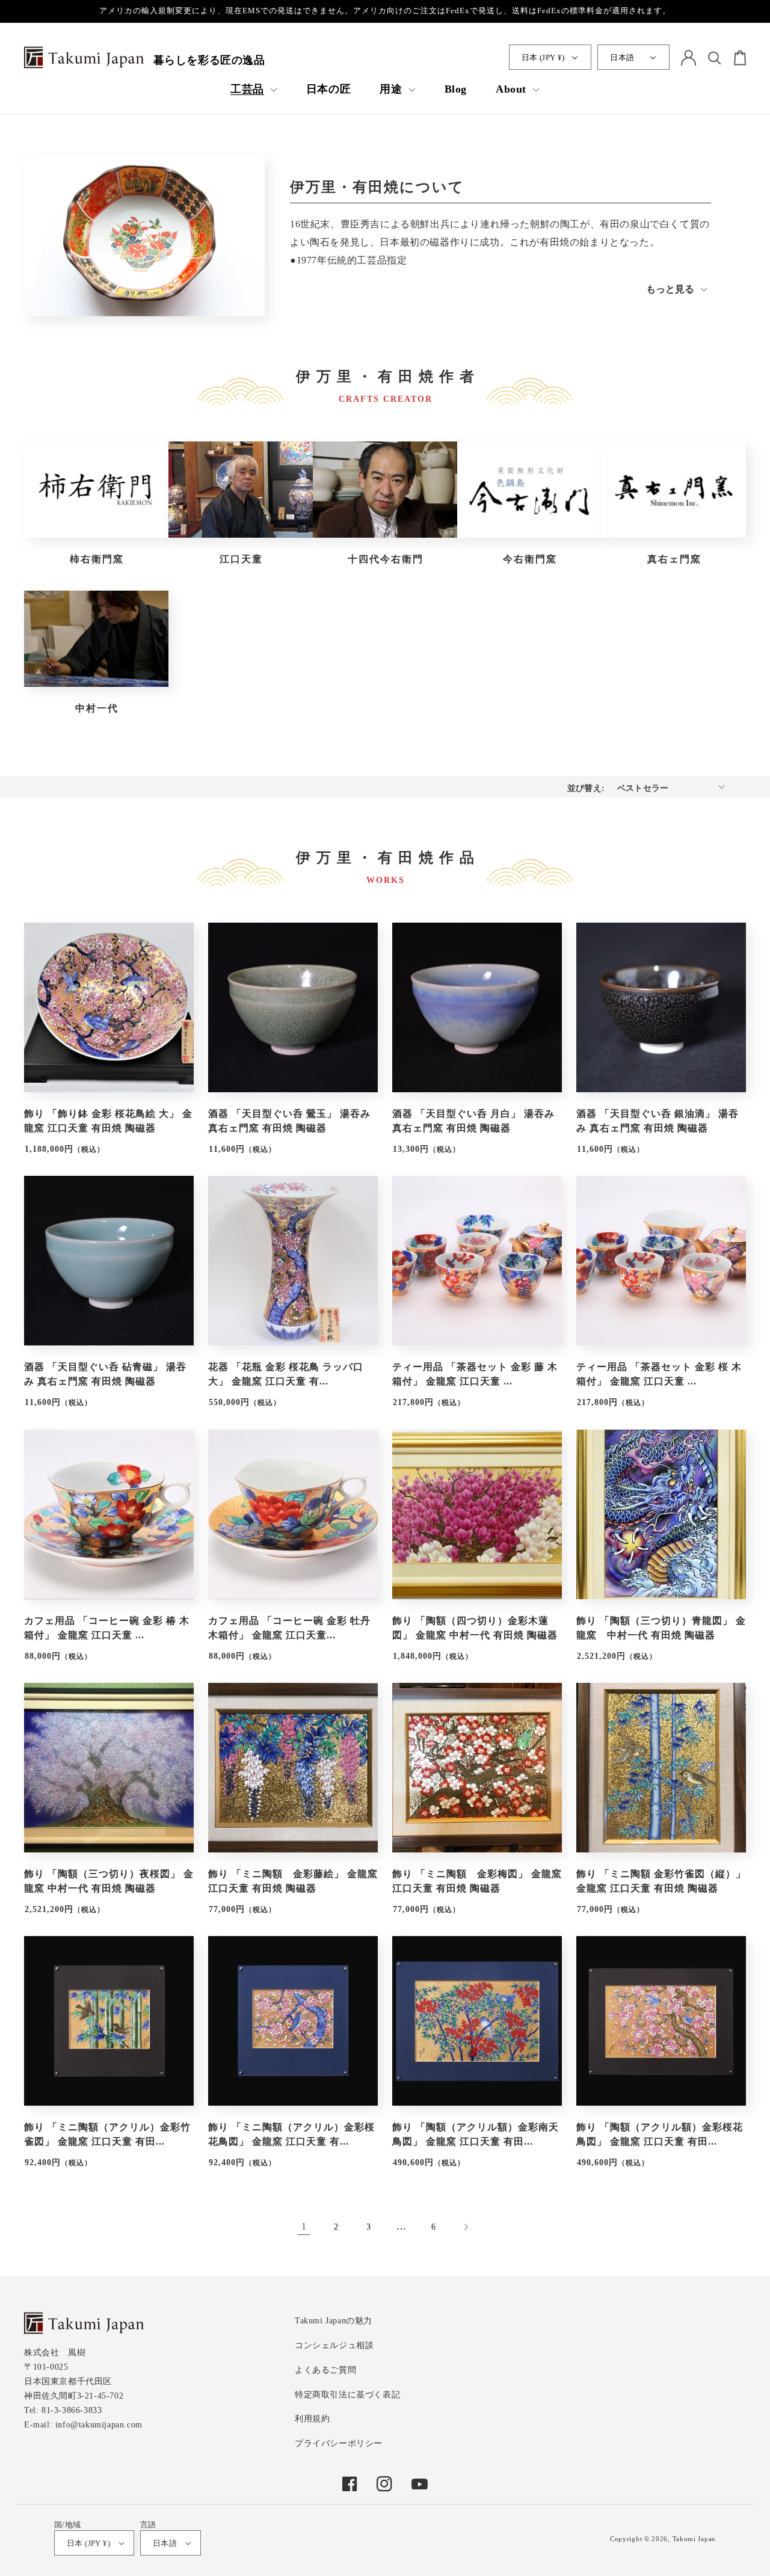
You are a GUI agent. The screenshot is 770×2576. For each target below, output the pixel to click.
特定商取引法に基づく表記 (347, 2395)
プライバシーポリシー (339, 2443)
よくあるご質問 (325, 2370)
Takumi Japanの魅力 (334, 2321)
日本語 (622, 57)
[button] (254, 89)
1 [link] (304, 2226)
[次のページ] (466, 2227)
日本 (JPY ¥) (543, 57)
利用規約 (312, 2419)
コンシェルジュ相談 (334, 2345)
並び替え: (586, 788)
